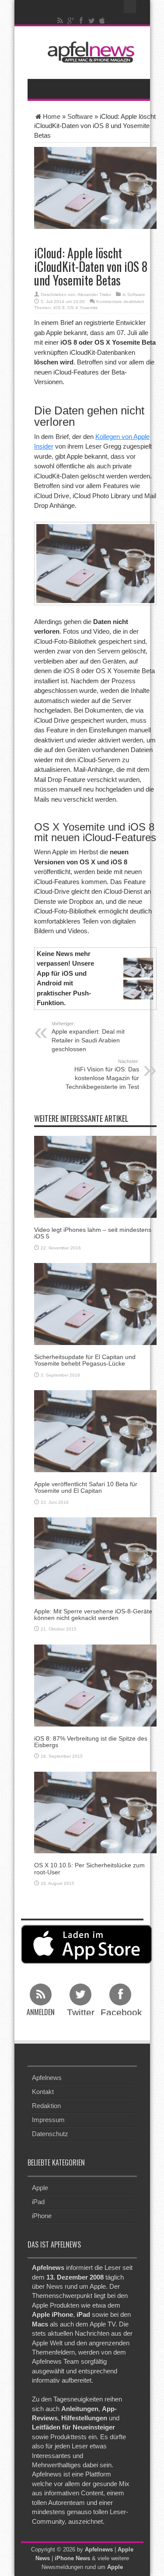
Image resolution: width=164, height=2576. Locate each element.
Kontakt (43, 2092)
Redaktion (46, 2106)
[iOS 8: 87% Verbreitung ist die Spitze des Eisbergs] (95, 1685)
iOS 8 (59, 308)
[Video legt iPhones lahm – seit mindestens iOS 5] (95, 1176)
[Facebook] (81, 21)
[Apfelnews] (89, 52)
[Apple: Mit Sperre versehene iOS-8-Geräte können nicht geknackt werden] (95, 1557)
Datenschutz (50, 2134)
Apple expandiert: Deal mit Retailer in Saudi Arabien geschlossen (88, 1037)
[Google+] (70, 21)
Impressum (48, 2120)
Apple (40, 2187)
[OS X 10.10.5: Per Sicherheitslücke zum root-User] (95, 1812)
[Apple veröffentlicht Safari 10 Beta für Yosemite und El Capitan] (95, 1430)
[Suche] (130, 7)
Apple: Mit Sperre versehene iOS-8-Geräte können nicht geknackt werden (93, 1614)
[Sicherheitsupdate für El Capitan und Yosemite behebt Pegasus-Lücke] (95, 1304)
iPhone (42, 2215)
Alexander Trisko (94, 294)
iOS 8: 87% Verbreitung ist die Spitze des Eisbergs (91, 1742)
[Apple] (102, 21)
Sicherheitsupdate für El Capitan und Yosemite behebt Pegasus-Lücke (85, 1360)
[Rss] (60, 21)
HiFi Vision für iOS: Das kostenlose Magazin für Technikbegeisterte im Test (102, 1074)
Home (52, 116)
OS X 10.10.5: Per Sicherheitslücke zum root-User (89, 1868)
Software (80, 116)
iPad (38, 2201)
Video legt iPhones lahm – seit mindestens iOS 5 (93, 1233)
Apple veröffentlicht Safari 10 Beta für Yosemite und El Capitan (86, 1487)
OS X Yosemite (83, 308)
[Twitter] (91, 21)
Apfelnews (47, 2078)
